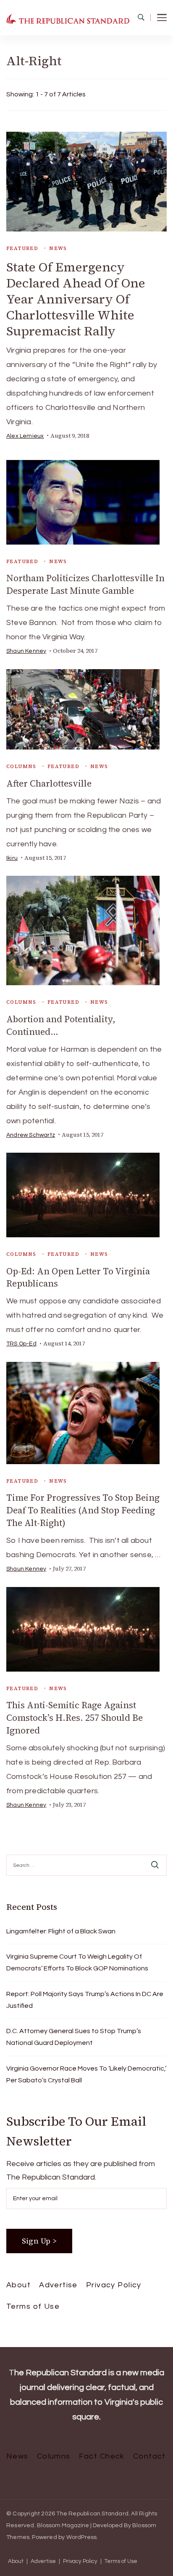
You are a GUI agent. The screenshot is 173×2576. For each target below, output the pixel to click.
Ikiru (12, 858)
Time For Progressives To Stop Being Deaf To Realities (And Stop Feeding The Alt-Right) (83, 1510)
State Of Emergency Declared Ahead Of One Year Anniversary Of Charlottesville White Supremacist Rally (76, 299)
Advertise (58, 2285)
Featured (22, 248)
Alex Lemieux (25, 436)
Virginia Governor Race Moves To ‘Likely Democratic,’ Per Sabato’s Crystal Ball (86, 2074)
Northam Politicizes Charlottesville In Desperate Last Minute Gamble (85, 584)
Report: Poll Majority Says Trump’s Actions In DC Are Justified (85, 2000)
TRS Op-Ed (21, 1344)
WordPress (82, 2537)
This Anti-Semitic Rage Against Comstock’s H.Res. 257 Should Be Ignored (75, 1718)
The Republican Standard (92, 2514)
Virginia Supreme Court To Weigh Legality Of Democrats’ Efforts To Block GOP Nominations (77, 1962)
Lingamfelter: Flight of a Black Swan (61, 1931)
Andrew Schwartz (31, 1135)
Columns (21, 766)
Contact (149, 2456)
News (58, 248)
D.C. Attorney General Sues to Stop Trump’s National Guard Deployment (74, 2037)
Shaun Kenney (26, 651)
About (18, 2285)
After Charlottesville (49, 783)
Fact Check (102, 2456)
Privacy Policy (114, 2285)
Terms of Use (33, 2306)
